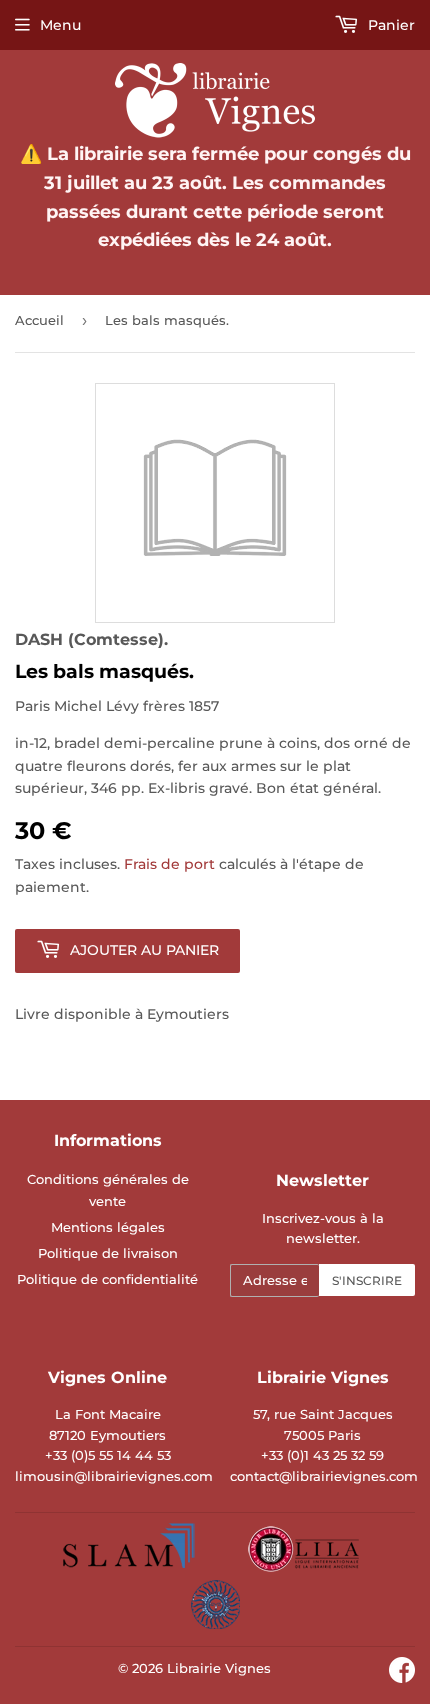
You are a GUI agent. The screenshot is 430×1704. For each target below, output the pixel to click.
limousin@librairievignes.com (114, 1476)
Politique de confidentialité (107, 1279)
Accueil (39, 320)
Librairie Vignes (219, 1668)
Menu (60, 25)
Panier (389, 25)
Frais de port (169, 864)
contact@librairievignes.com (324, 1476)
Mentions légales (108, 1227)
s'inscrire (367, 1280)
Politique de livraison (108, 1253)
